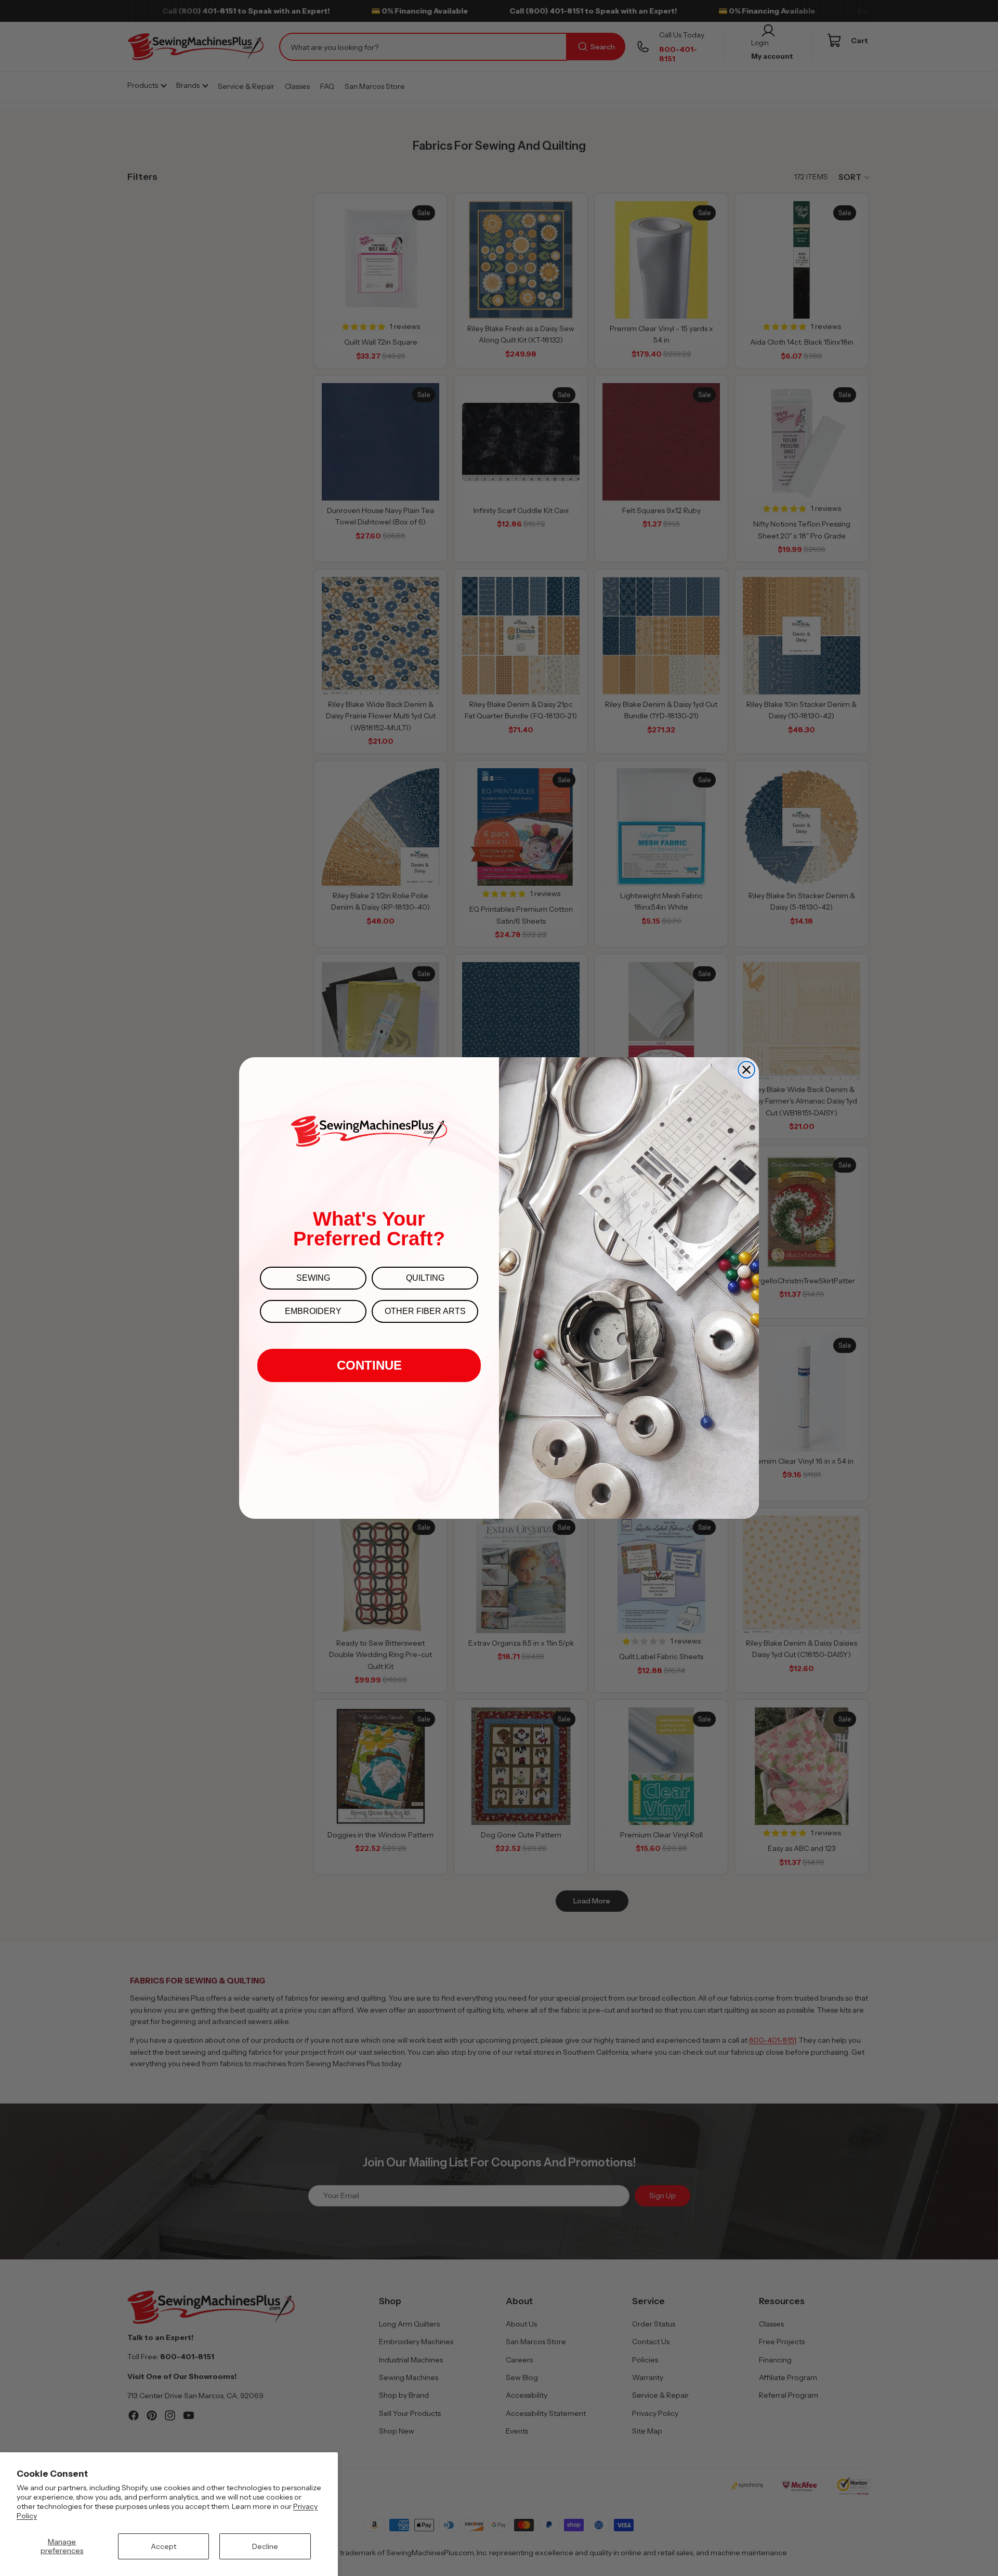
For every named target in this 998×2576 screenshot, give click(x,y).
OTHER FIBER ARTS (425, 1311)
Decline (265, 2546)
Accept (163, 2546)
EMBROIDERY (313, 1311)
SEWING (313, 1278)
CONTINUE (369, 1365)
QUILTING (425, 1278)
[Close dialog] (746, 1070)
